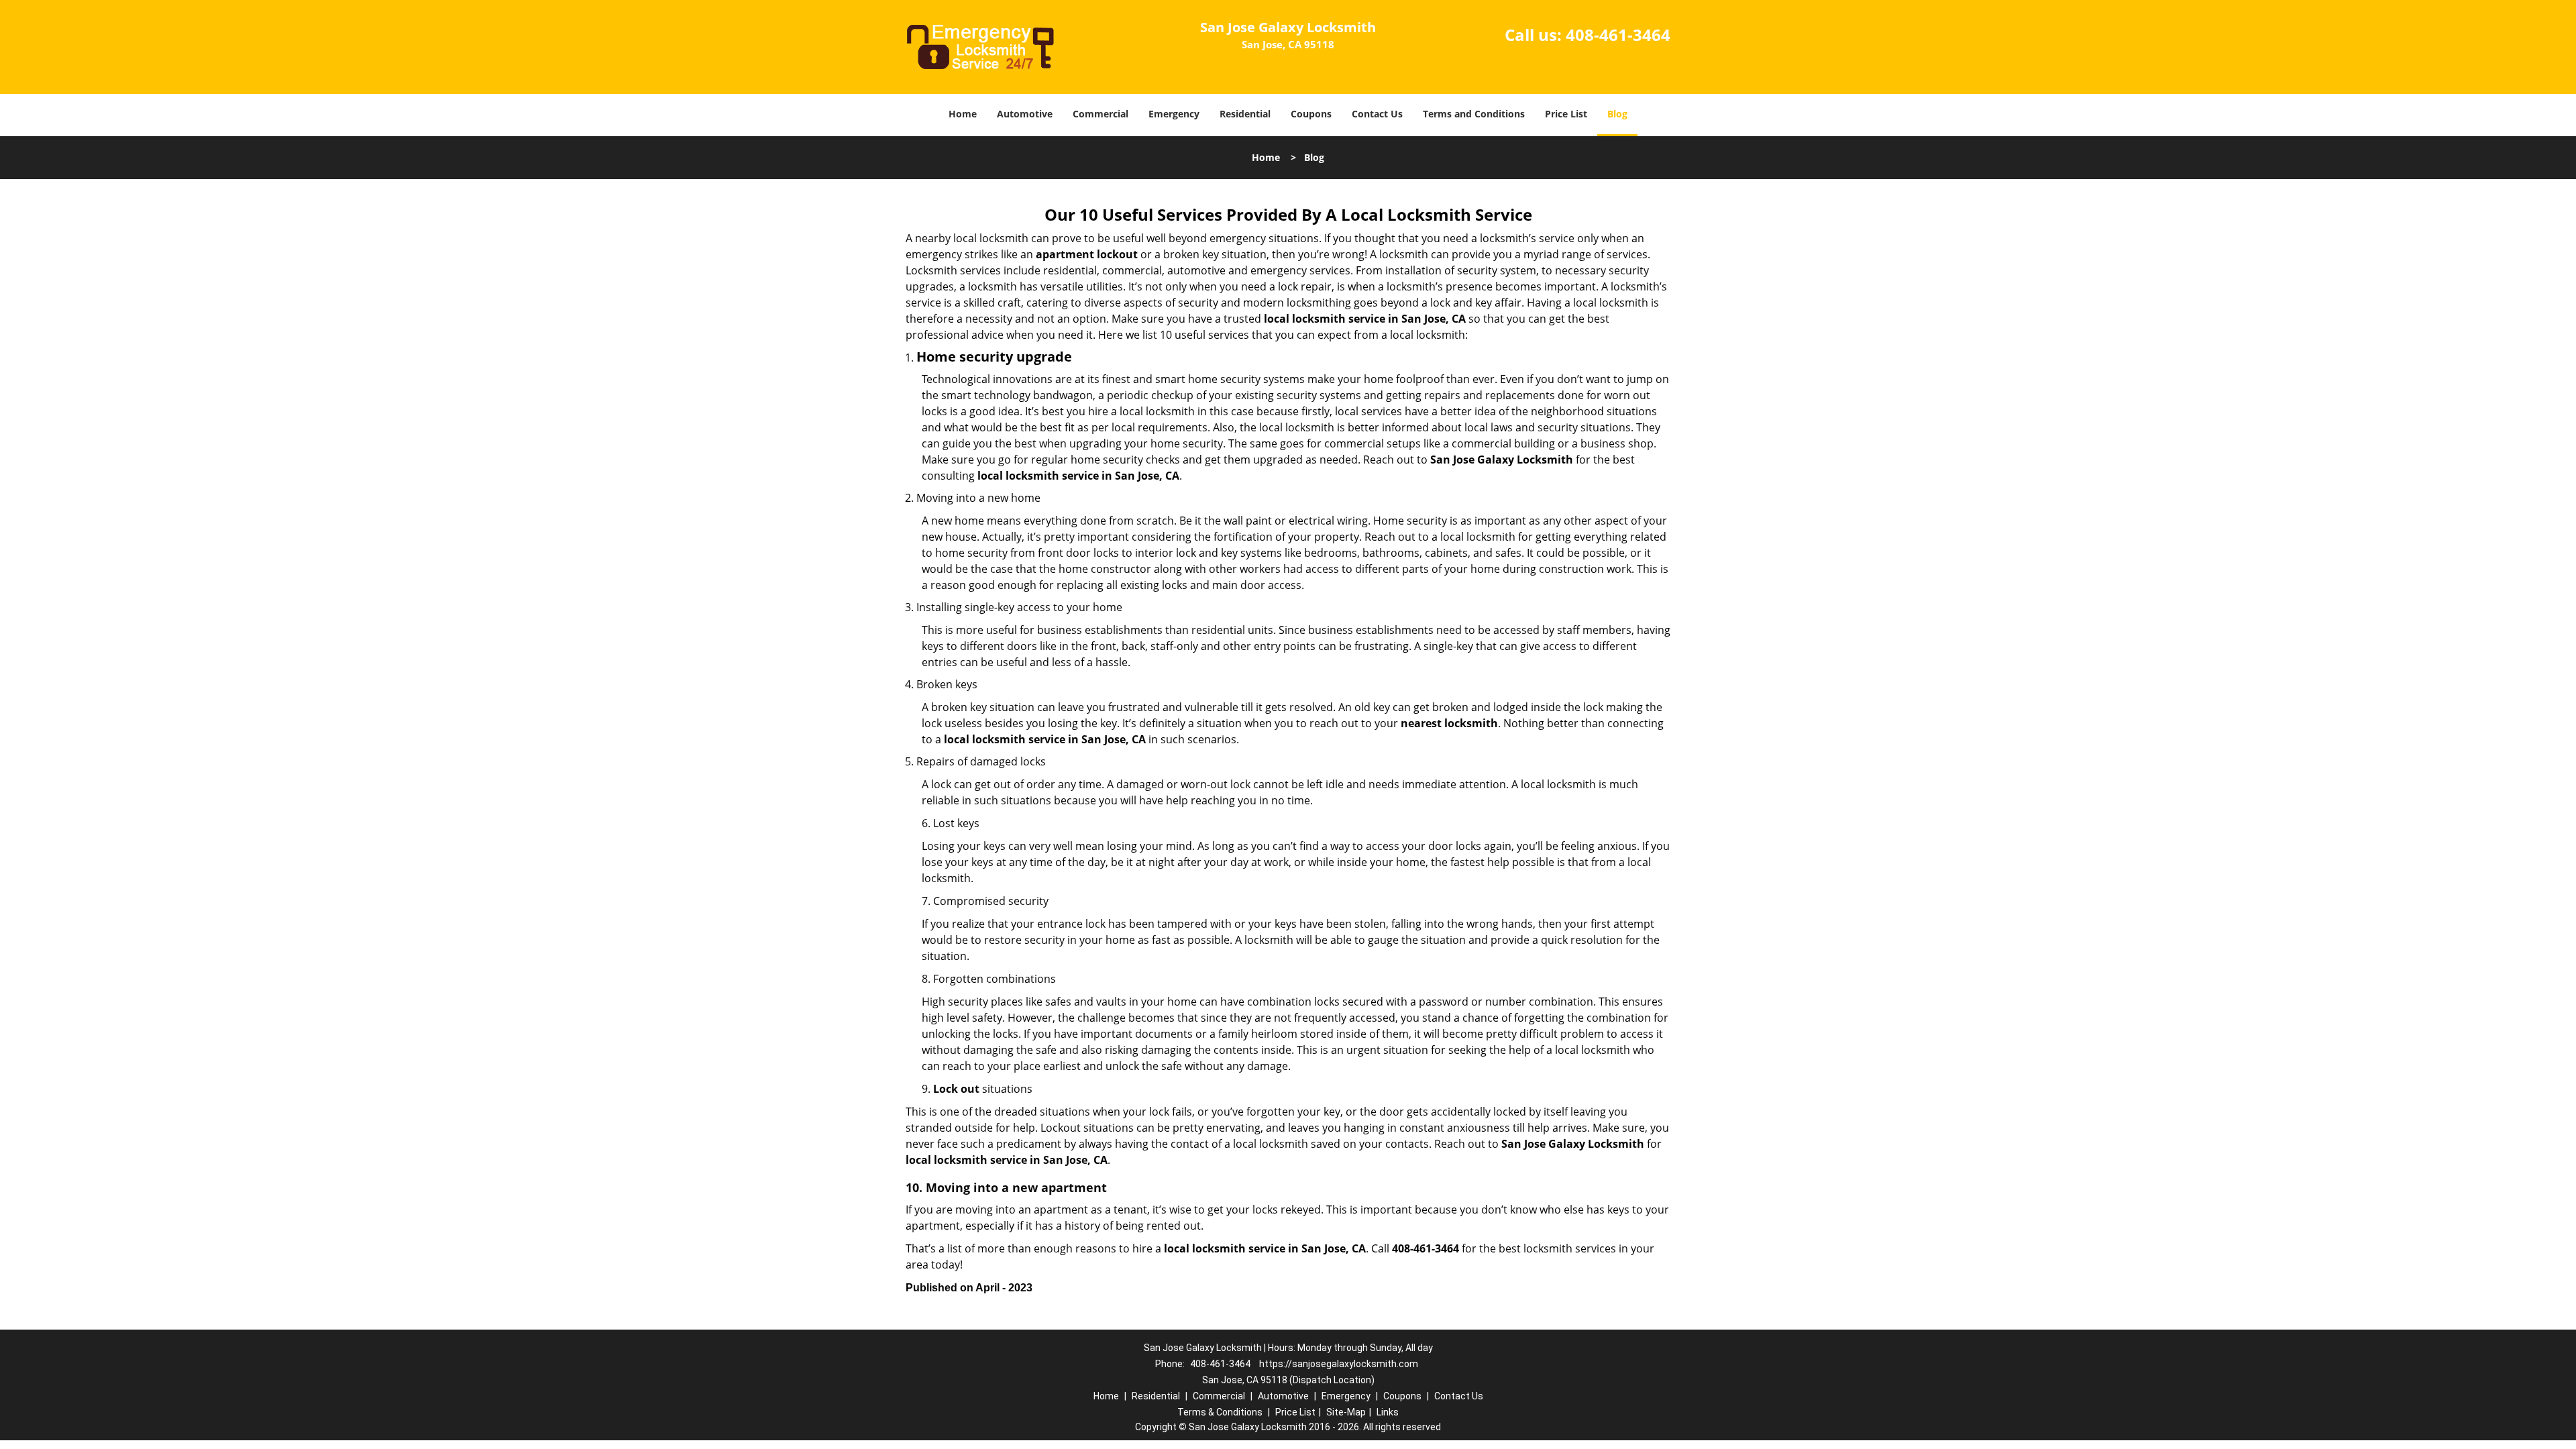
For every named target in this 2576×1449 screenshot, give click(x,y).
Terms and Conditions (1474, 114)
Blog (1617, 114)
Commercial (1101, 114)
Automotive (1025, 114)
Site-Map (1346, 1412)
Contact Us (1377, 114)
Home (963, 114)
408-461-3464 (1618, 35)
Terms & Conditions (1220, 1412)
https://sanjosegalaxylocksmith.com (1339, 1364)
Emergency (1174, 114)
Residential (1245, 114)
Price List (1566, 114)
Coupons (1311, 114)
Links (1388, 1412)
